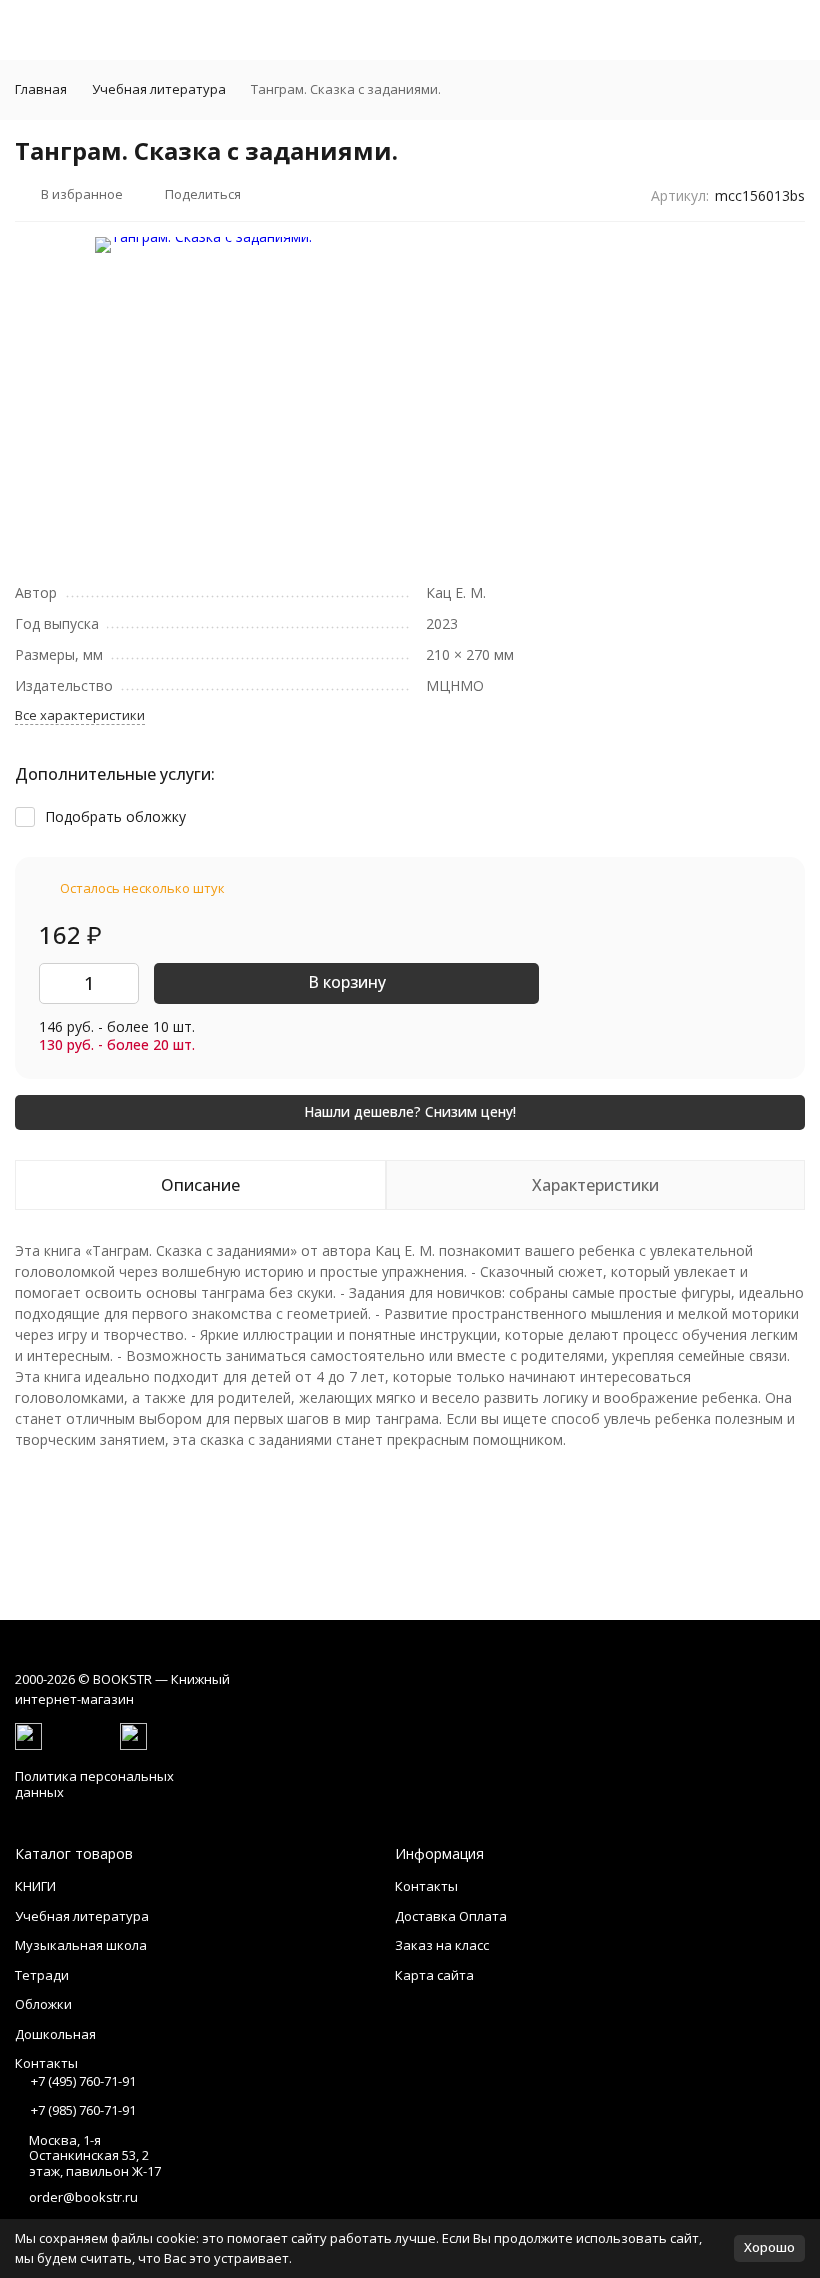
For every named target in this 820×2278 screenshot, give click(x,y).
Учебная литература (159, 89)
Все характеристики (80, 715)
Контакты (426, 1886)
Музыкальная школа (81, 1945)
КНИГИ (35, 1886)
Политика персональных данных (94, 1784)
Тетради (42, 1975)
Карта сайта (434, 1975)
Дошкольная (55, 2034)
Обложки (43, 2004)
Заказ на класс (442, 1945)
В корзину (347, 982)
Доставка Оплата (451, 1916)
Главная (41, 89)
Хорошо (769, 2247)
